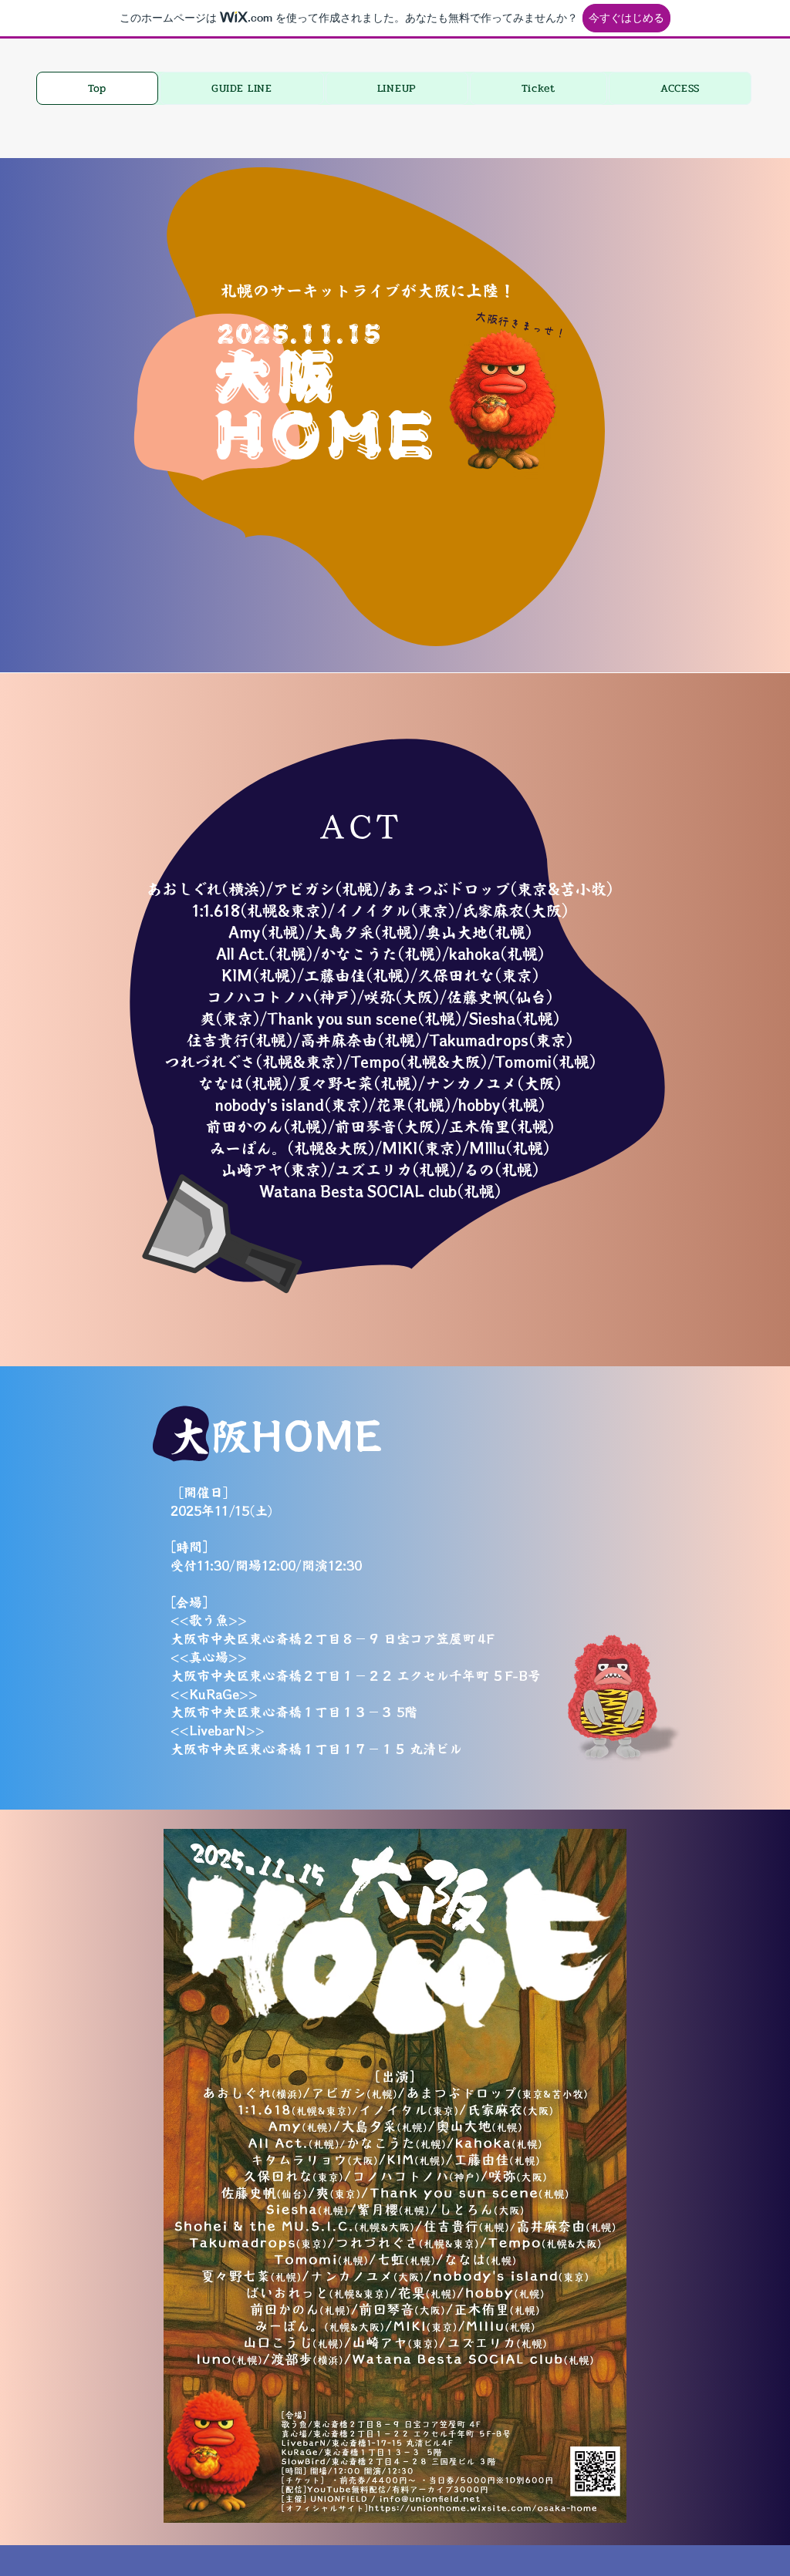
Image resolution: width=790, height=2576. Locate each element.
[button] (242, 88)
